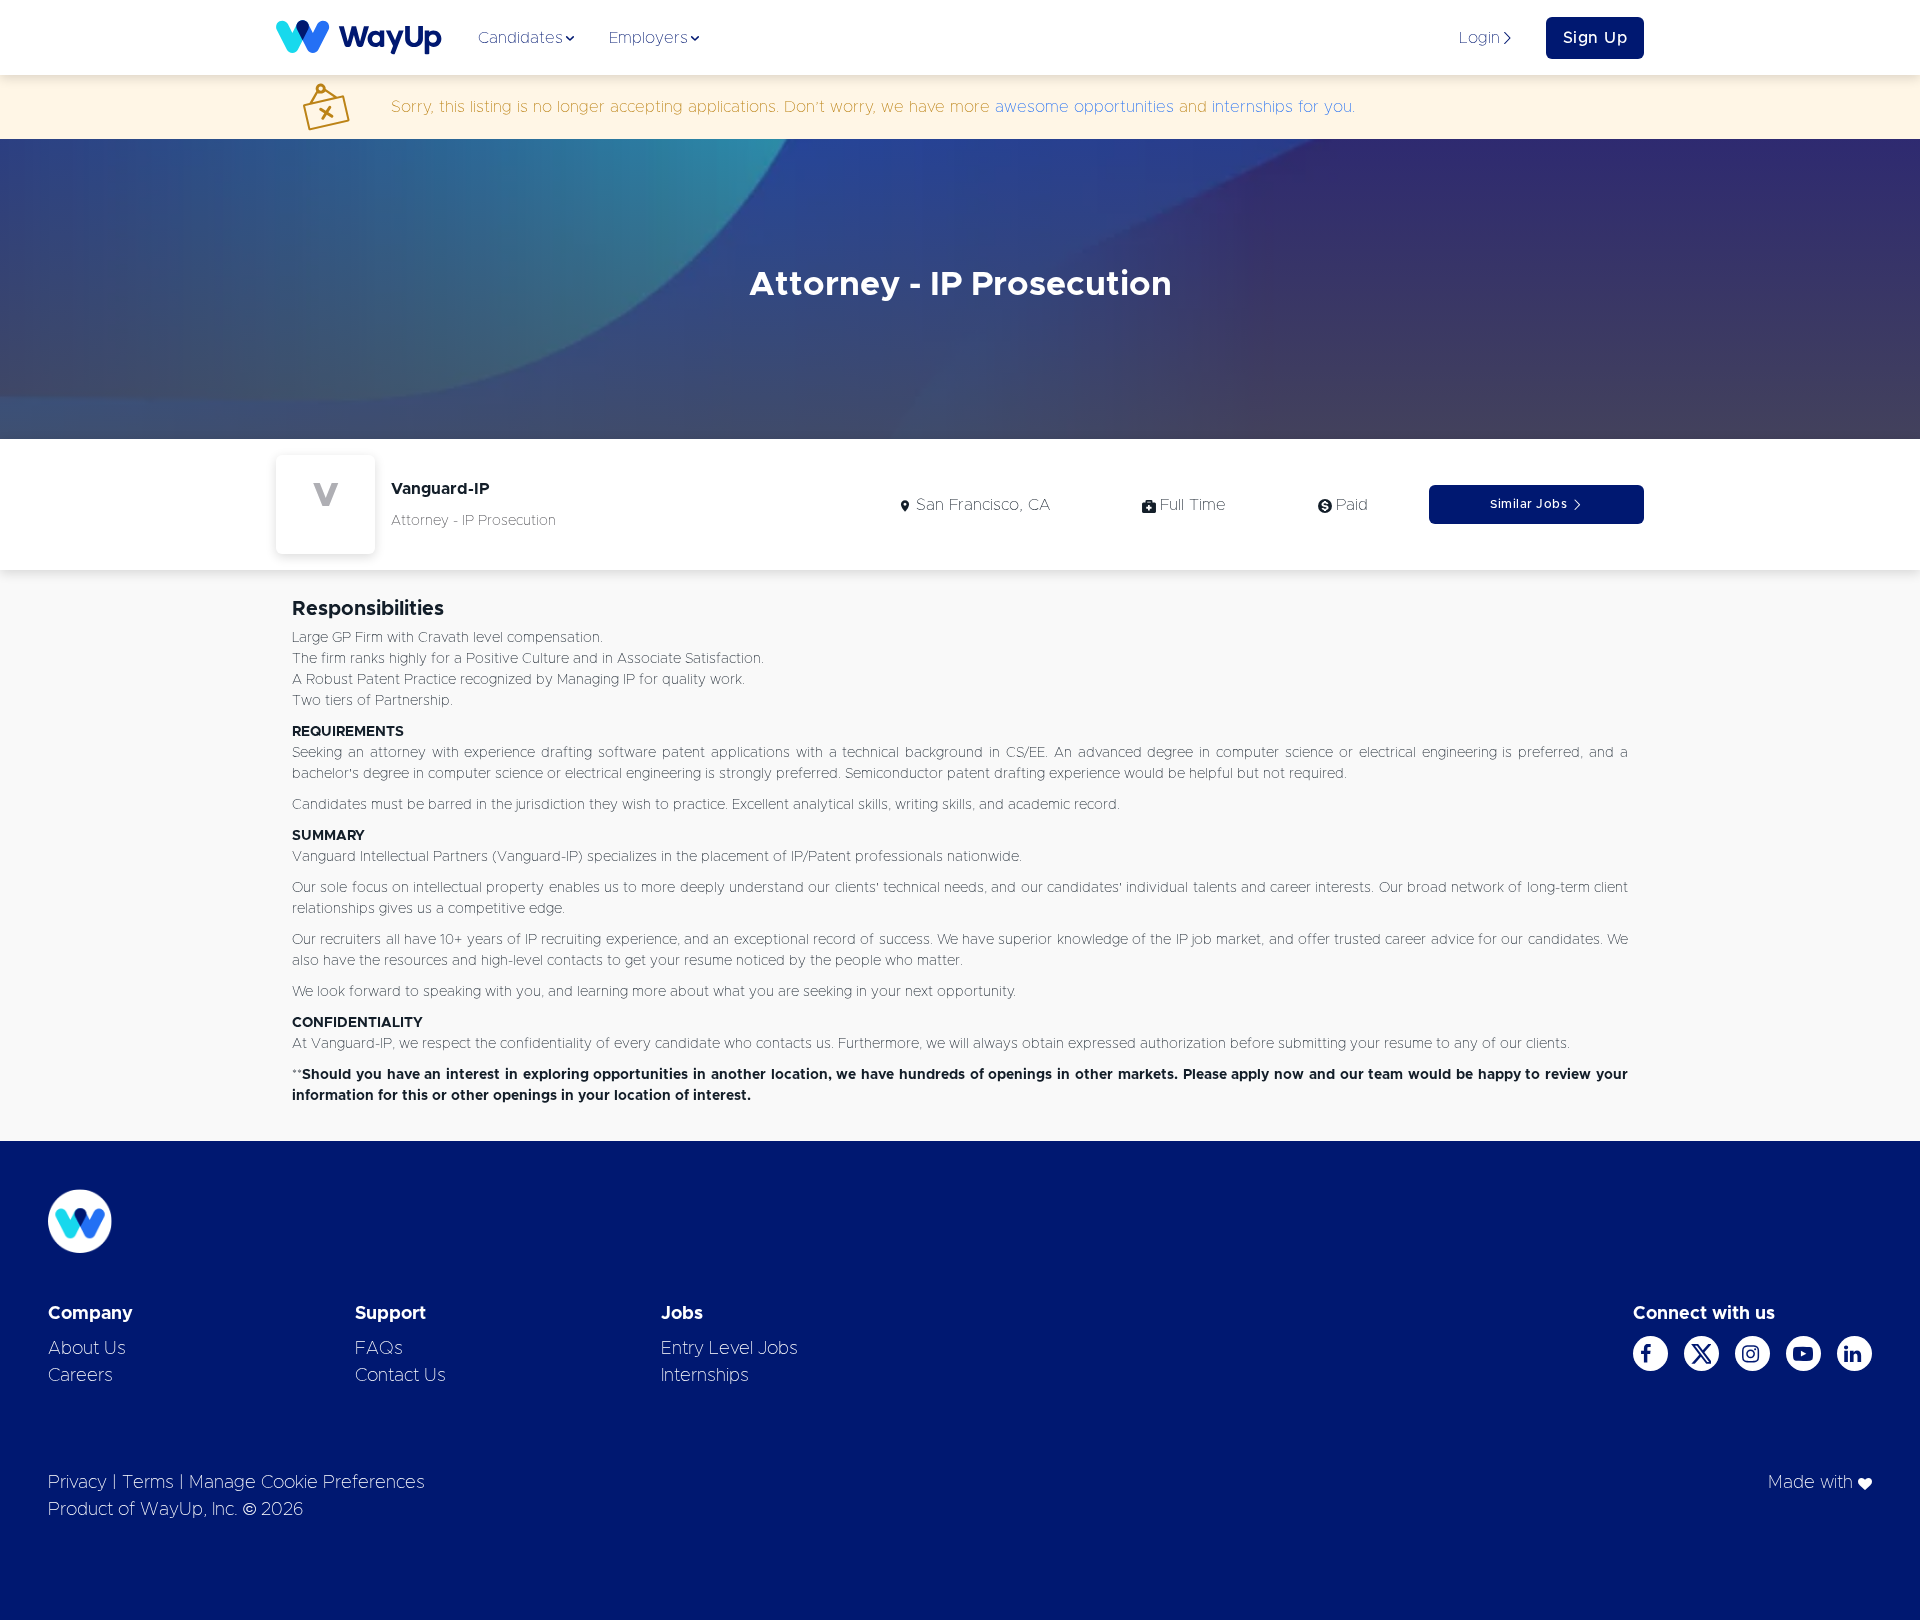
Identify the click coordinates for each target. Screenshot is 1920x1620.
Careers (80, 1376)
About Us (87, 1349)
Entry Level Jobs (729, 1349)
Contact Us (400, 1376)
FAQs (379, 1349)
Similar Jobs (1528, 504)
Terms (148, 1483)
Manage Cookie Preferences (307, 1483)
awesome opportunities (1084, 107)
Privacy (77, 1483)
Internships (705, 1376)
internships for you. (1283, 107)
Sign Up (1595, 38)
